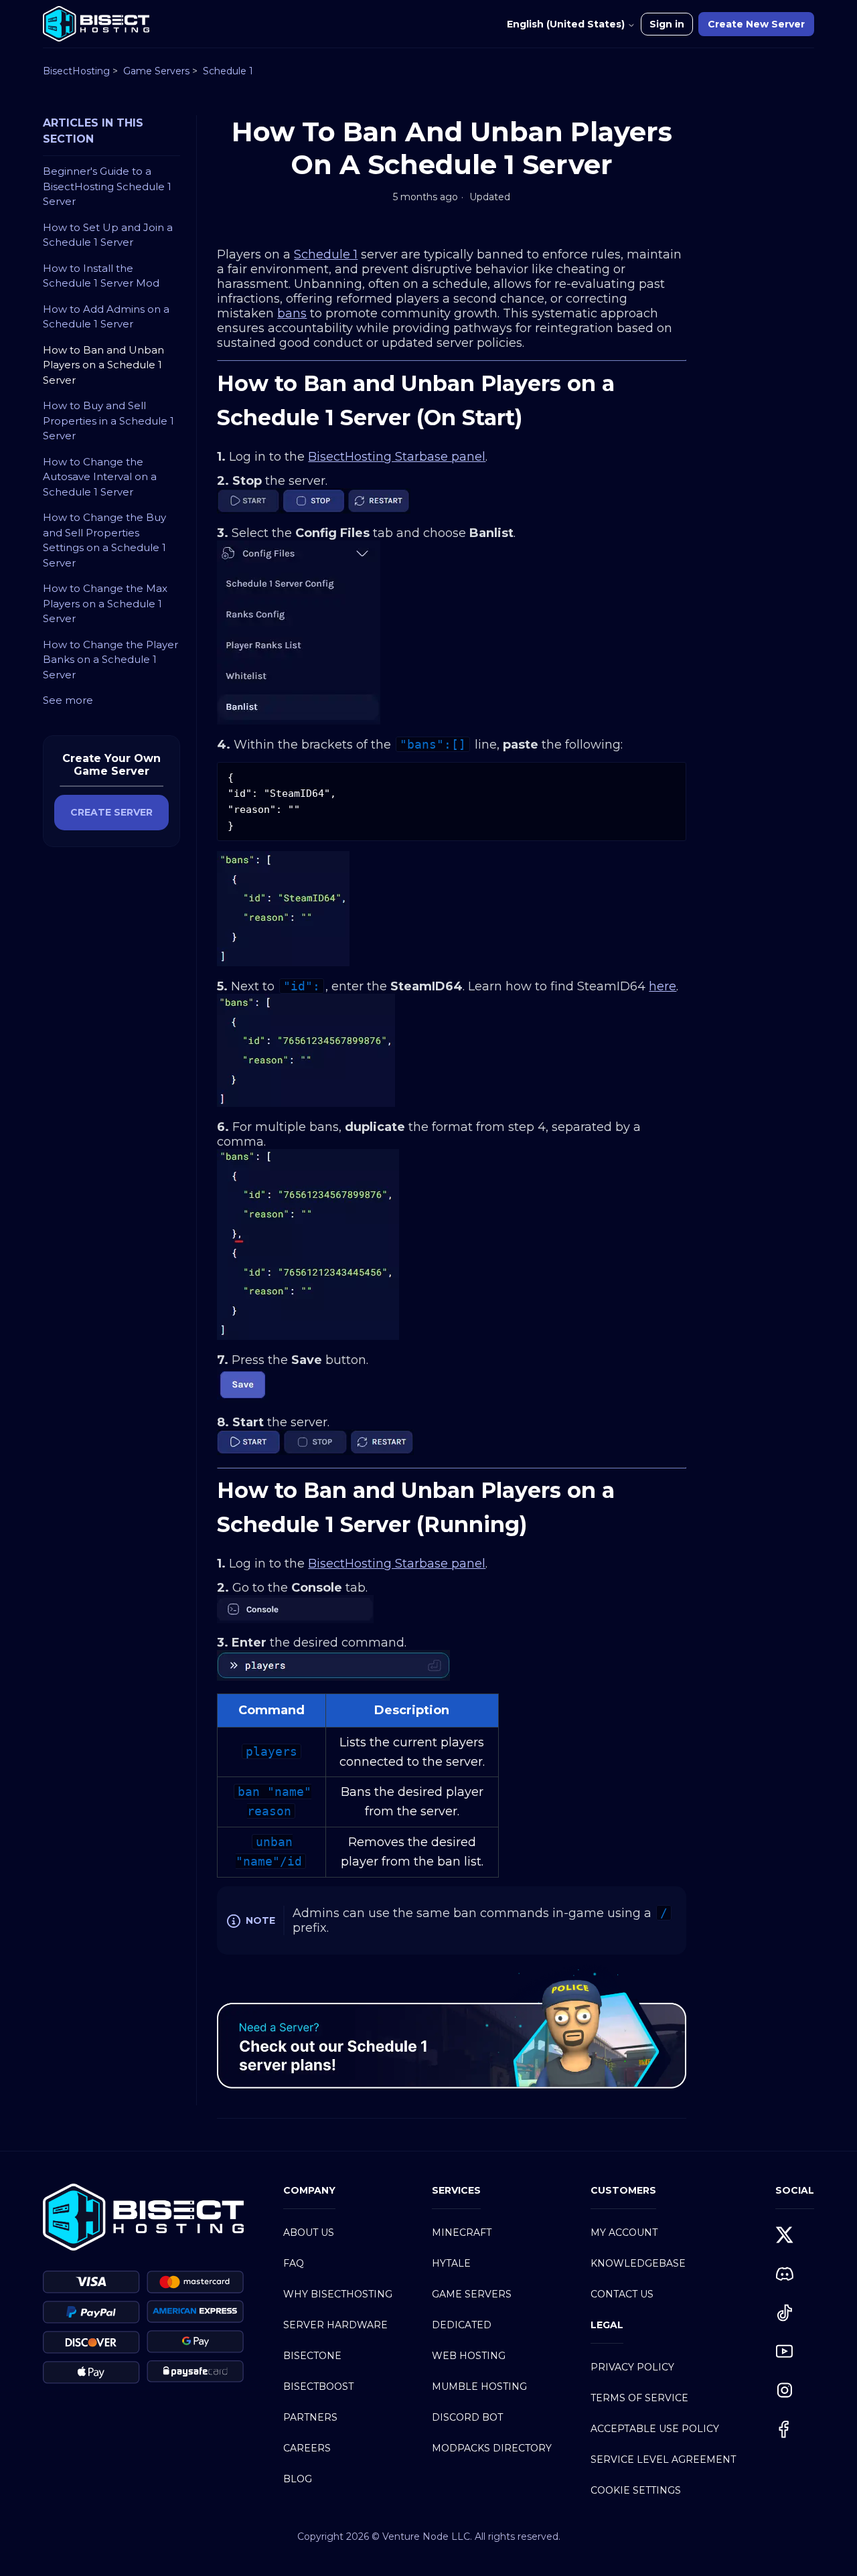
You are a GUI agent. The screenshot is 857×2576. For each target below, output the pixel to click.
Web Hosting (469, 2356)
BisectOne (312, 2356)
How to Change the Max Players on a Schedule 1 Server (105, 603)
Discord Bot (467, 2417)
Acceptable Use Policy (655, 2429)
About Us (309, 2232)
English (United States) (567, 24)
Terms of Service (639, 2398)
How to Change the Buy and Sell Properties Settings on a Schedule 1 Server (104, 540)
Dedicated (462, 2325)
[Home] (96, 24)
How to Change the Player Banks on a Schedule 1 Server (110, 660)
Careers (307, 2448)
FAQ (294, 2263)
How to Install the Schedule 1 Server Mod (101, 276)
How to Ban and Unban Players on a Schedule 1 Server (103, 365)
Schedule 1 (228, 71)
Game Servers (156, 71)
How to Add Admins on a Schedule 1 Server (106, 317)
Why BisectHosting (338, 2294)
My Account (624, 2232)
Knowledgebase (638, 2263)
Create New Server (756, 24)
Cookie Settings (636, 2490)
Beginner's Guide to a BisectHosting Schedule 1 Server (107, 186)
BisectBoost (318, 2386)
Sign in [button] (667, 24)
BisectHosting (76, 71)
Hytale (451, 2263)
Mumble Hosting (479, 2386)
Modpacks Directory (492, 2448)
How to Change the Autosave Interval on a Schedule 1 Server (100, 477)
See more (68, 700)
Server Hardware (335, 2325)
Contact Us (622, 2294)
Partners (310, 2417)
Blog (298, 2479)
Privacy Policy (632, 2367)
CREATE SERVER (111, 812)
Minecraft (462, 2232)
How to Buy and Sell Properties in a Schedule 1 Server (108, 421)
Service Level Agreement (663, 2459)
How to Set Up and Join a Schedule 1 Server (108, 235)
